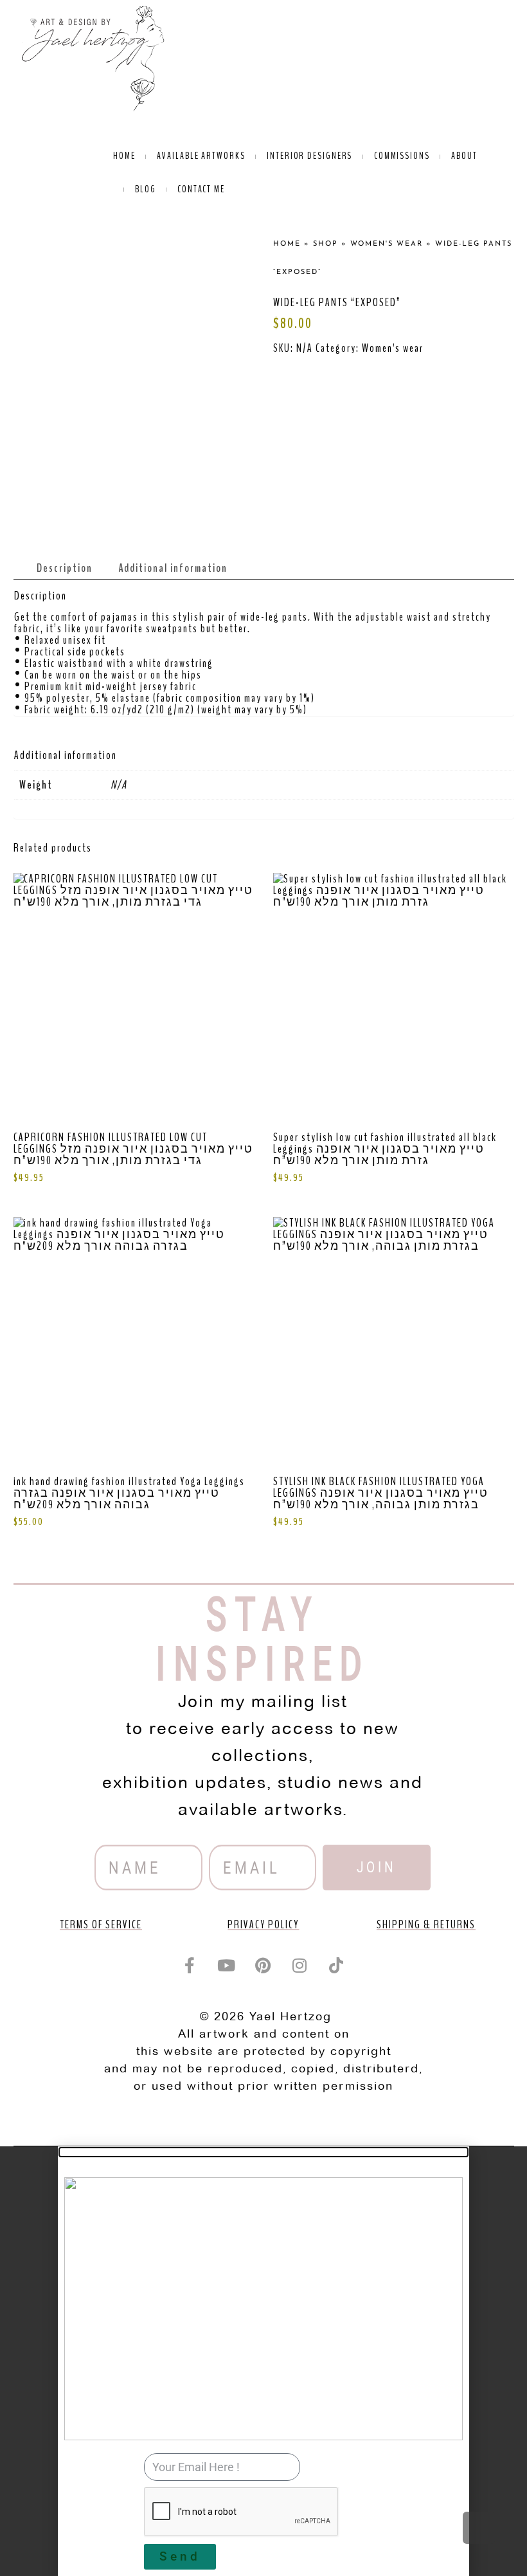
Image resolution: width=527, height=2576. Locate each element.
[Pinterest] (263, 1966)
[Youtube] (227, 1966)
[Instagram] (300, 1966)
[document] (263, 2361)
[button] (263, 2152)
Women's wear (393, 348)
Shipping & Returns (426, 1924)
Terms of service (101, 1924)
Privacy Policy (263, 1924)
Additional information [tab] (173, 568)
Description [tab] (65, 568)
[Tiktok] (337, 1966)
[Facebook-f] (190, 1966)
